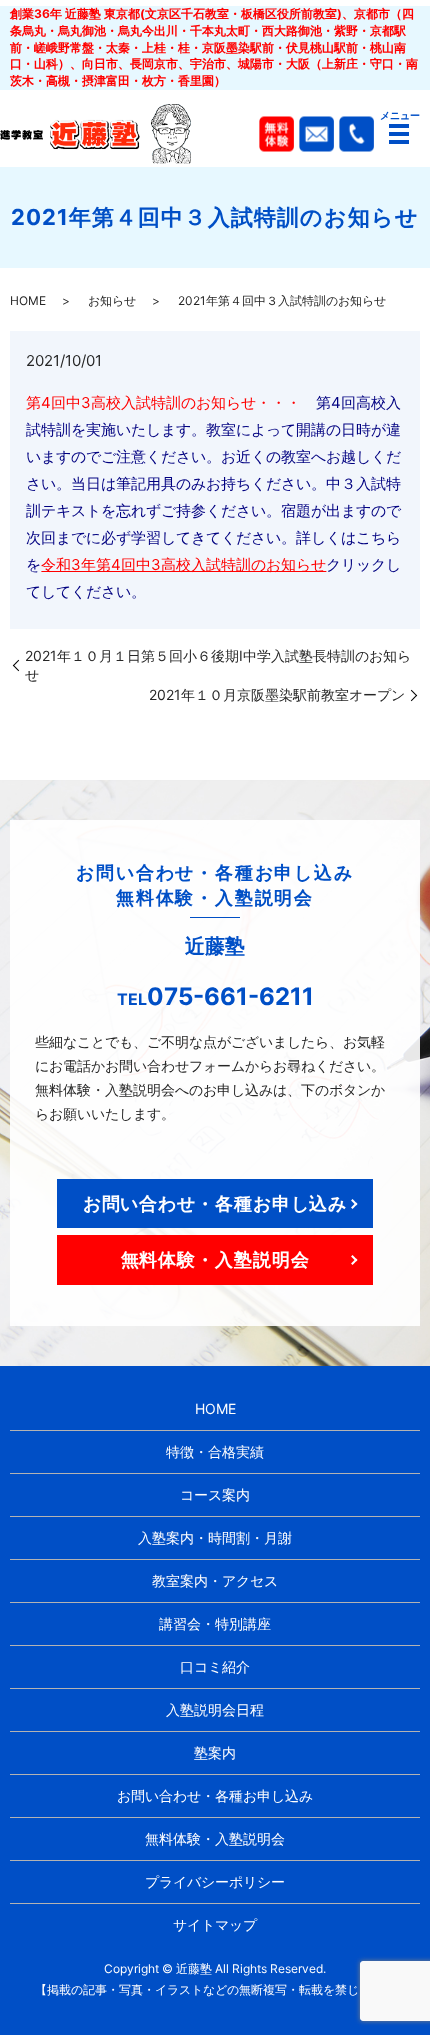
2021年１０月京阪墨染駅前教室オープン (277, 694)
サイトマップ (215, 1924)
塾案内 (215, 1752)
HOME (28, 300)
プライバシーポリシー (215, 1881)
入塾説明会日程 (215, 1709)
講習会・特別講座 (215, 1623)
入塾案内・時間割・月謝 (215, 1537)
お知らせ (112, 300)
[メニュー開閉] (399, 134)
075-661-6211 (230, 996)
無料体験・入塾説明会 (215, 1259)
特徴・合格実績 (215, 1451)
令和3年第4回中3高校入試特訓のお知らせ (183, 564)
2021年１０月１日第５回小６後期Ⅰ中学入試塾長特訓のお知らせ (218, 665)
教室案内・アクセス (215, 1580)
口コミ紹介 (215, 1666)
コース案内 (215, 1494)
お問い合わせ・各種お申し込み (215, 1203)
